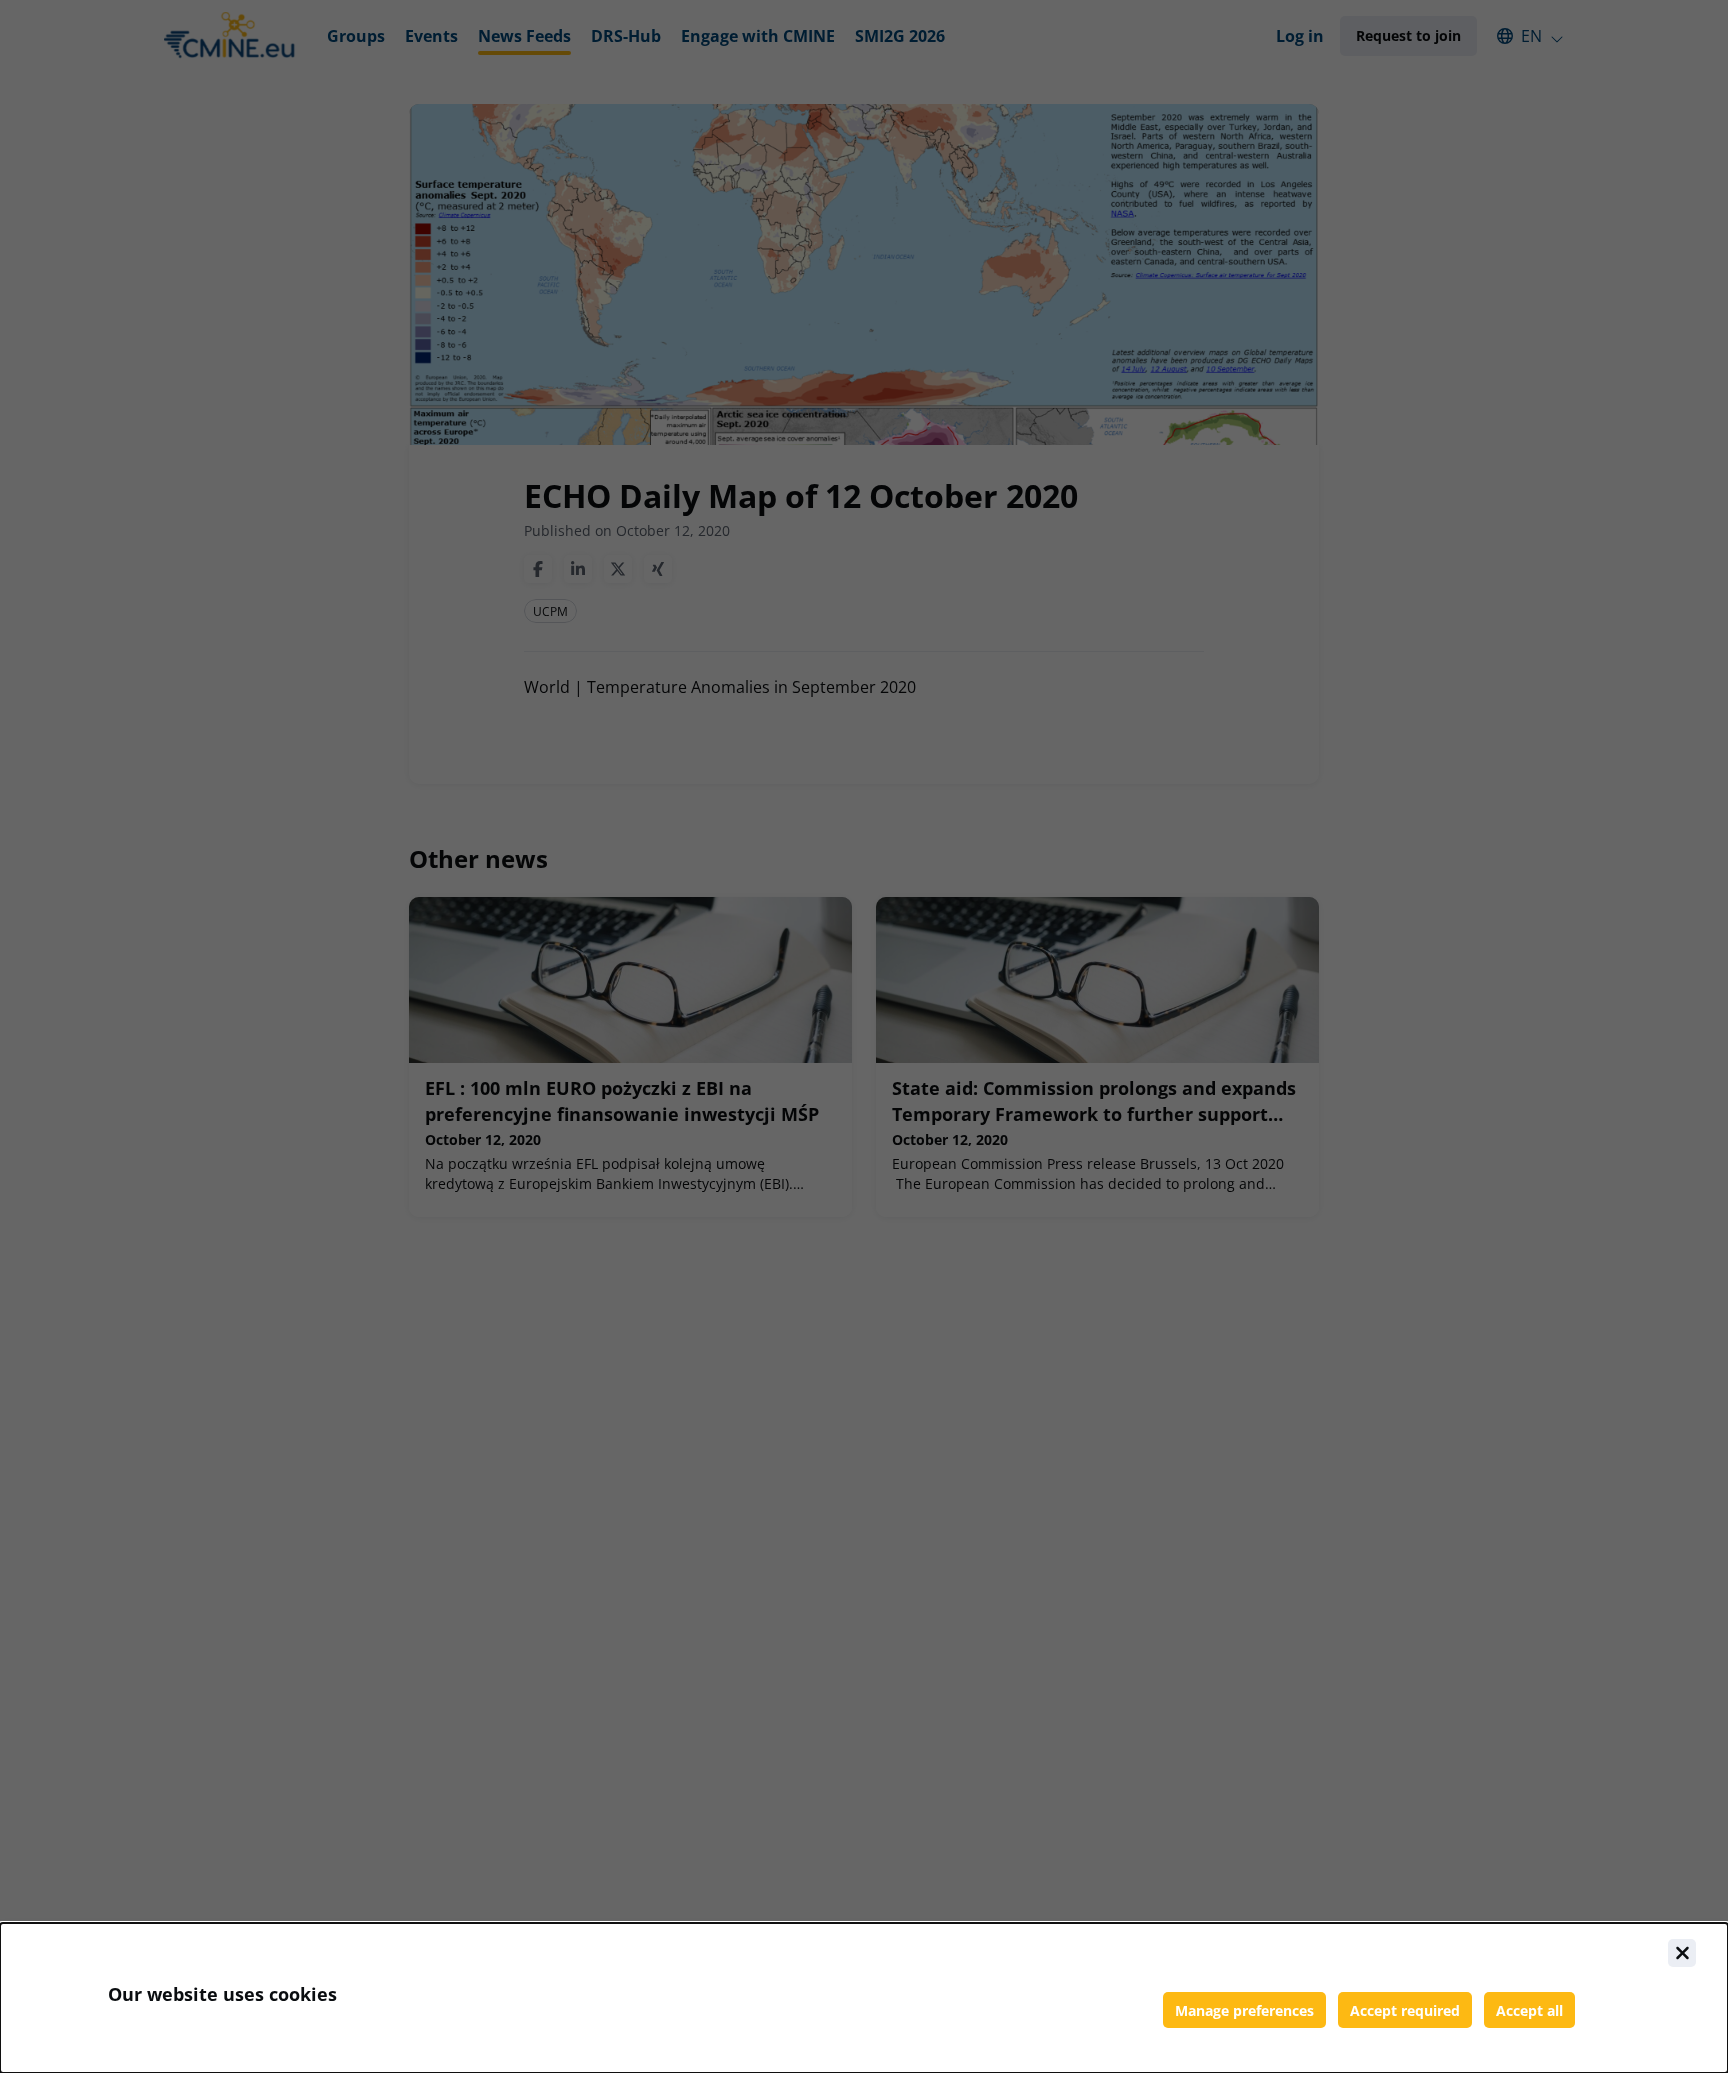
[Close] (1682, 1953)
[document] (864, 1998)
